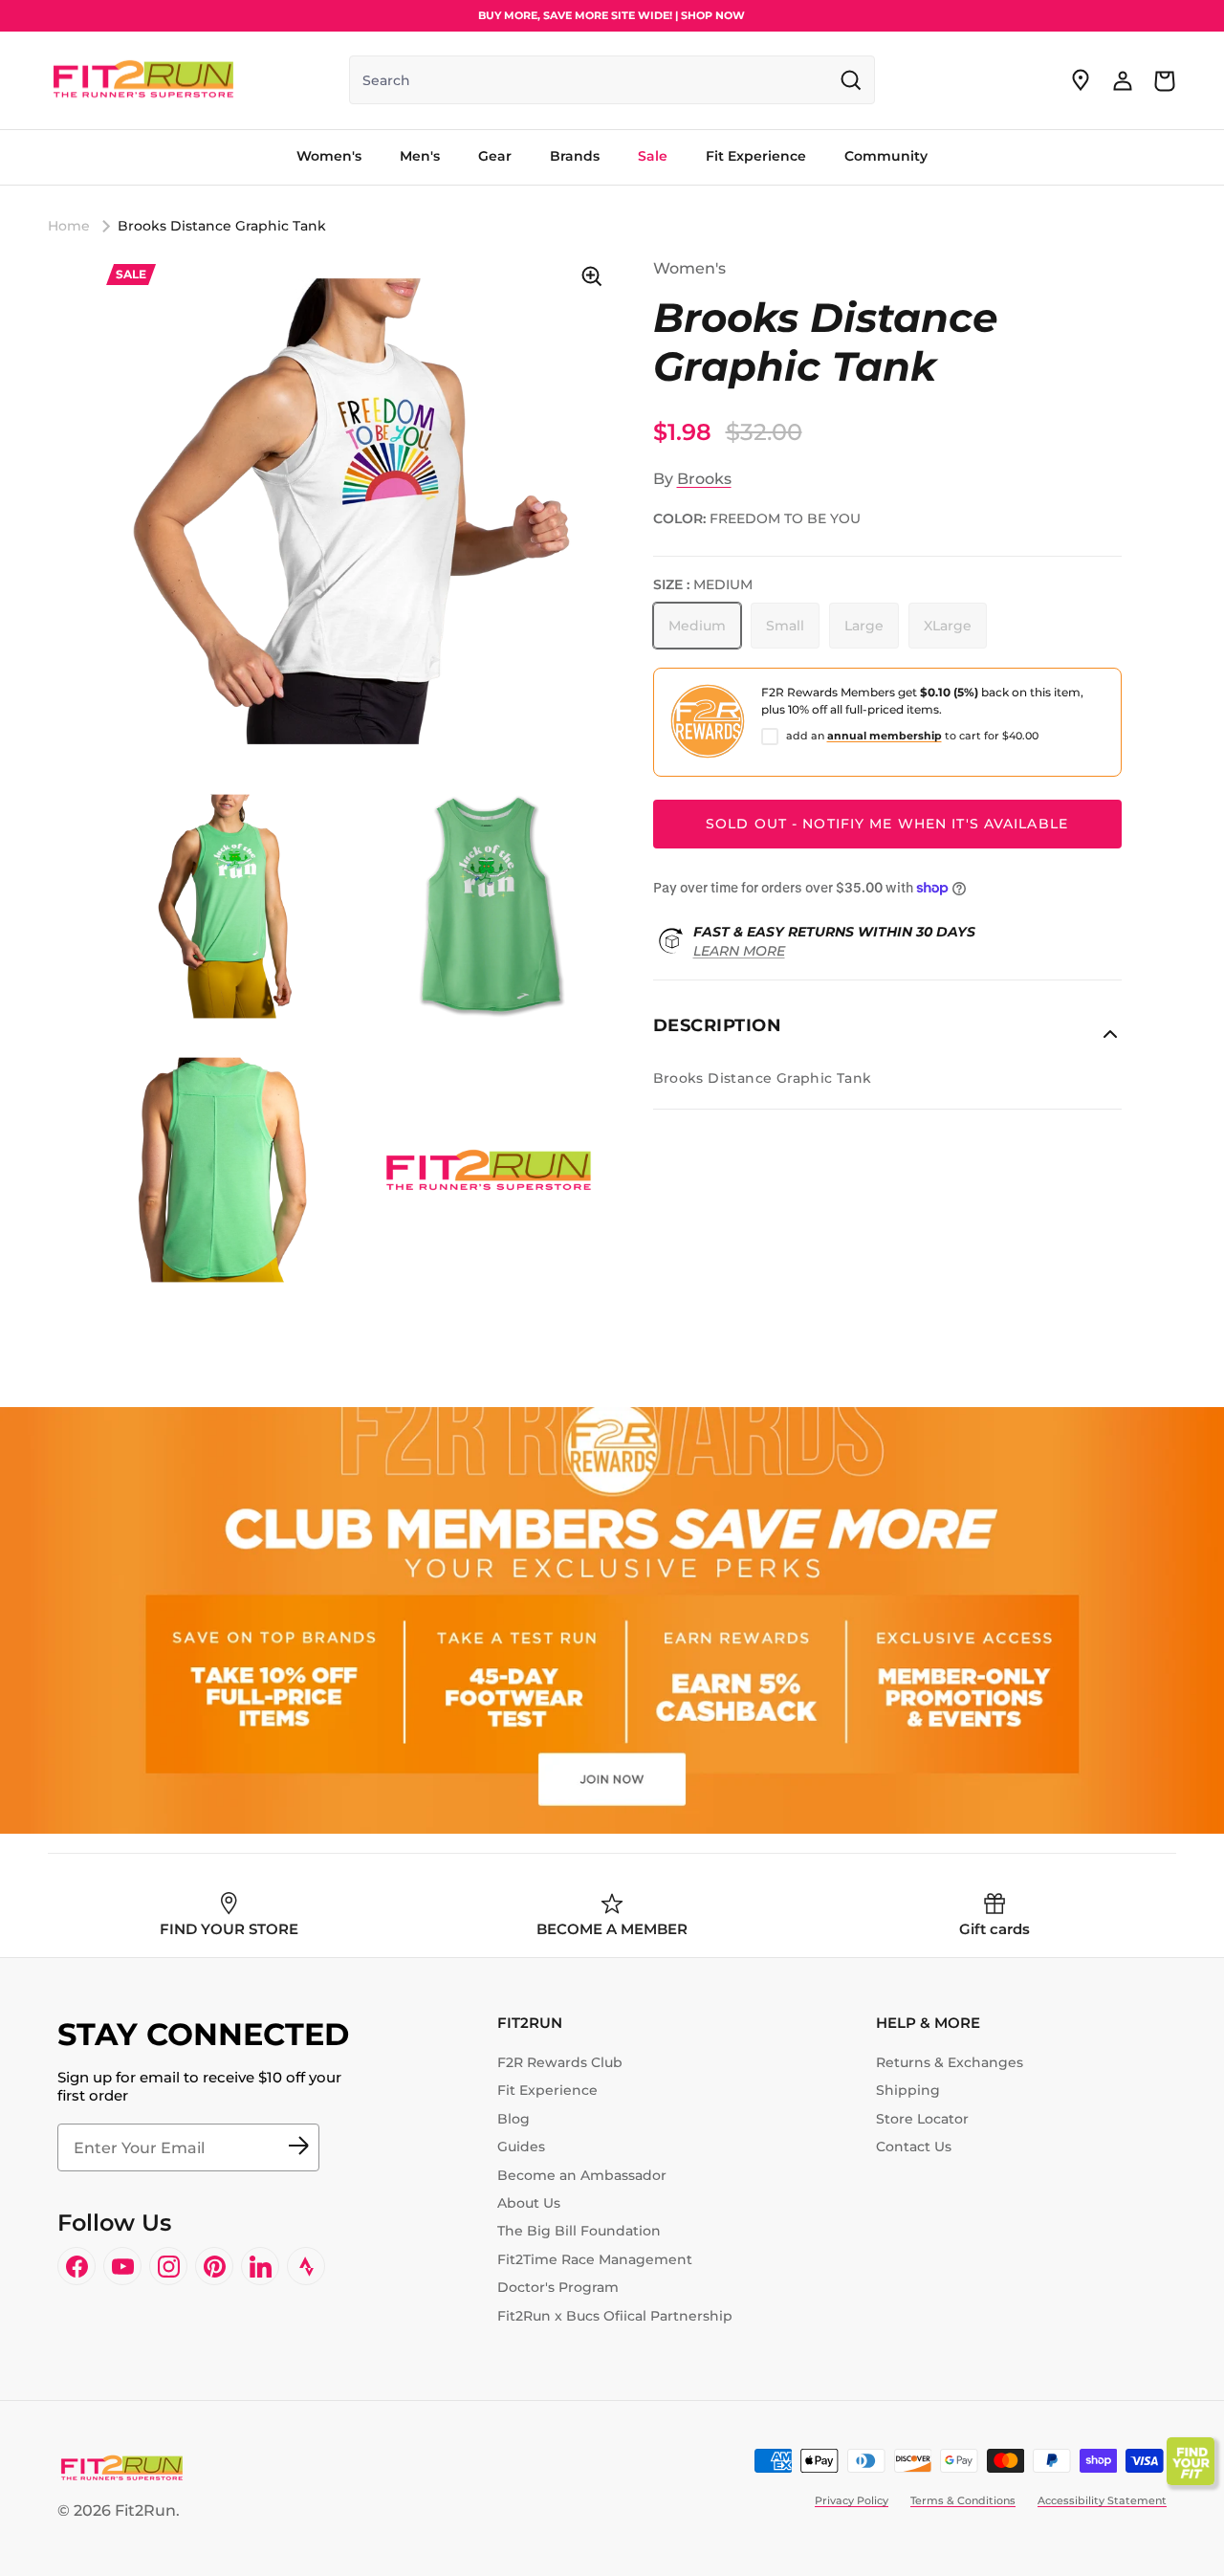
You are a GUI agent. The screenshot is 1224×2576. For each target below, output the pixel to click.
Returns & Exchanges (950, 2062)
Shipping (908, 2090)
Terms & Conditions (963, 2500)
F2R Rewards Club (560, 2062)
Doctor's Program (558, 2287)
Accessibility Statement (1102, 2500)
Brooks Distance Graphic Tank (222, 226)
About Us (529, 2203)
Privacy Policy (852, 2500)
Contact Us (914, 2147)
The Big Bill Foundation (579, 2231)
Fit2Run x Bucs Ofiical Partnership (615, 2316)
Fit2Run (145, 2510)
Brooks (704, 479)
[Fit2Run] (143, 80)
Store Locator (922, 2119)
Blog (514, 2119)
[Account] (1123, 80)
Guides (521, 2147)
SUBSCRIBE (298, 2147)
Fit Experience (547, 2090)
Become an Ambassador (582, 2175)
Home (69, 226)
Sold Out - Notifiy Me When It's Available (887, 824)
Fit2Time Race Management (595, 2259)
